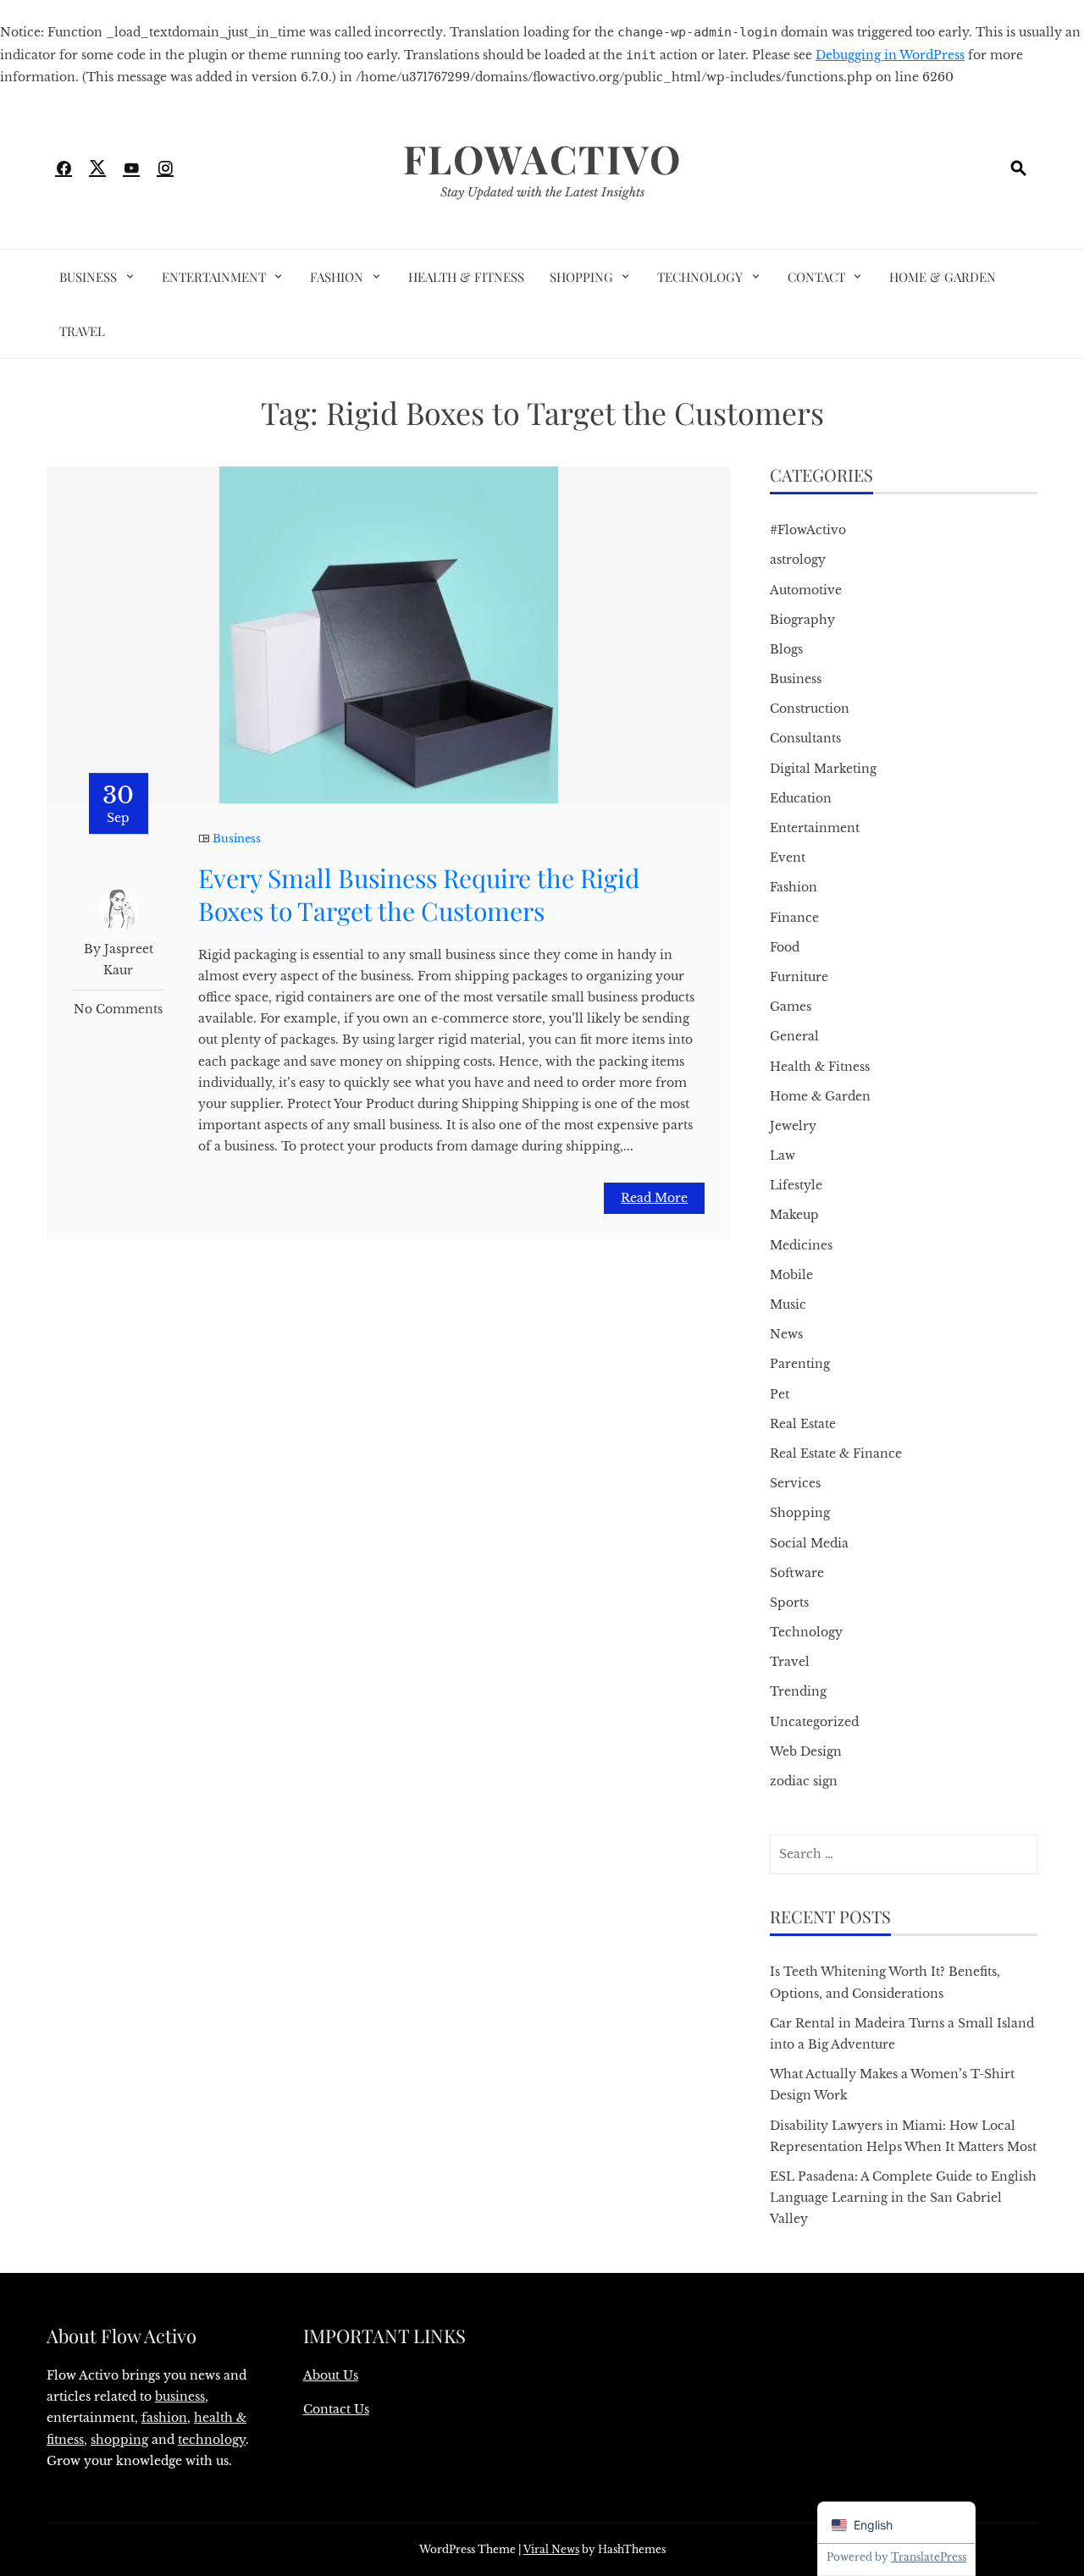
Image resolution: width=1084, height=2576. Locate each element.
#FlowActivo (808, 530)
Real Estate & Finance (836, 1453)
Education (801, 798)
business (180, 2397)
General (794, 1036)
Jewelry (793, 1126)
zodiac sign (804, 1781)
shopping (119, 2440)
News (786, 1334)
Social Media (809, 1543)
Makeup (794, 1215)
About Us (331, 2375)
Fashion (337, 277)
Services (795, 1483)
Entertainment (214, 277)
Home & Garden (943, 277)
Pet (780, 1394)
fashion (164, 2418)
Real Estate (803, 1424)
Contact (816, 277)
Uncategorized (814, 1722)
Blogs (786, 649)
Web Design (806, 1751)
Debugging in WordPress (890, 55)
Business (88, 277)
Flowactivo (542, 158)
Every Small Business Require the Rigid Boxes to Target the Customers (419, 894)
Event (788, 858)
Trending (798, 1691)
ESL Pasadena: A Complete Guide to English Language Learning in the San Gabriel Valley (903, 2198)
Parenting (800, 1364)
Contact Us (336, 2409)
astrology (798, 560)
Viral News (551, 2549)
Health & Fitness (466, 277)
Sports (789, 1602)
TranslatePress (929, 2557)
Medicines (801, 1245)
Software (797, 1573)
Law (783, 1156)
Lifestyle (796, 1185)
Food (785, 947)
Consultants (805, 738)
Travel (82, 331)
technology (212, 2440)
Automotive (806, 590)
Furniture (799, 977)
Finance (794, 918)
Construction (810, 709)
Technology (700, 277)
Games (791, 1007)
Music (788, 1305)
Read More (654, 1198)
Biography (802, 620)
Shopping (581, 277)
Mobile (791, 1275)
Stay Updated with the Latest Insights (542, 192)
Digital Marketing (823, 769)
